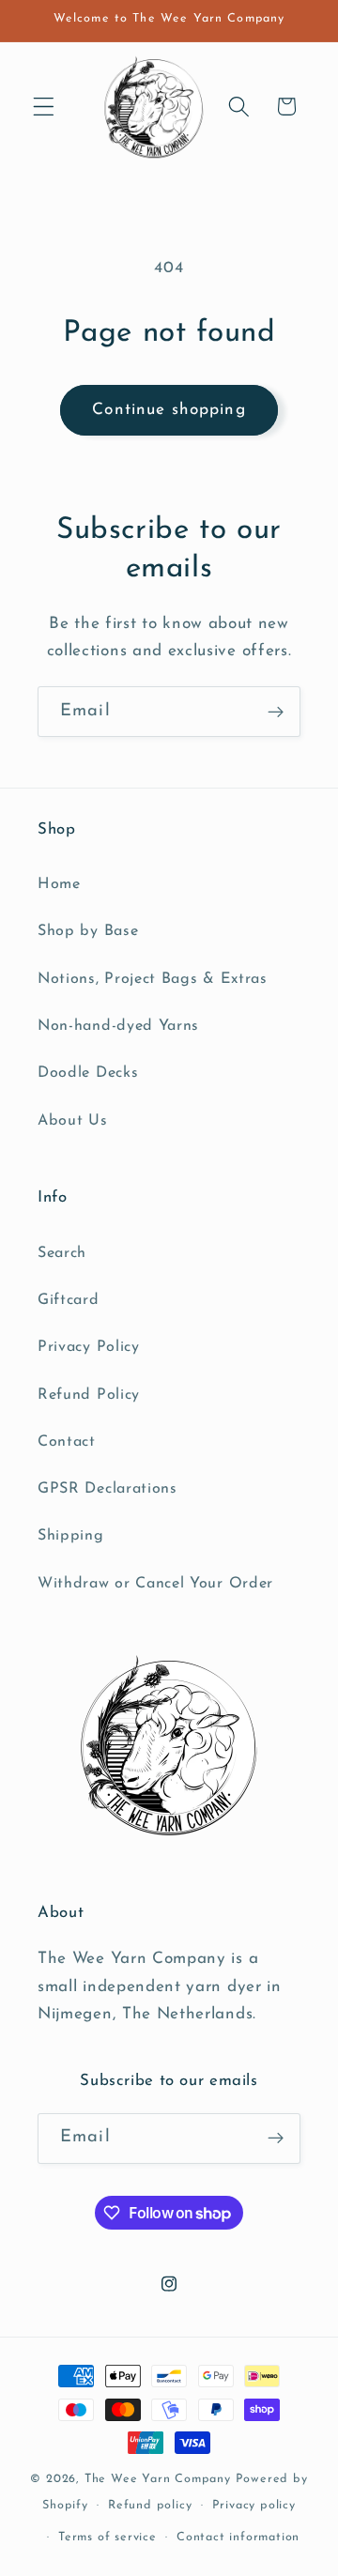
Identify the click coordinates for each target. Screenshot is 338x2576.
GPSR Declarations (108, 1489)
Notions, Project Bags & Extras (153, 979)
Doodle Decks (88, 1073)
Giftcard (69, 1300)
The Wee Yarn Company (158, 2479)
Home (59, 884)
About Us (73, 1121)
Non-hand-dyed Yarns (118, 1026)
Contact (67, 1442)
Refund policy (150, 2506)
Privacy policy (254, 2506)
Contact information (238, 2538)
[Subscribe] (276, 712)
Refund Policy (89, 1395)
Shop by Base (88, 931)
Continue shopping (169, 410)
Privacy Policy (89, 1347)
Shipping (71, 1536)
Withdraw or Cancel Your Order (155, 1584)
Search (62, 1253)
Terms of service (108, 2538)
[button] (44, 107)
